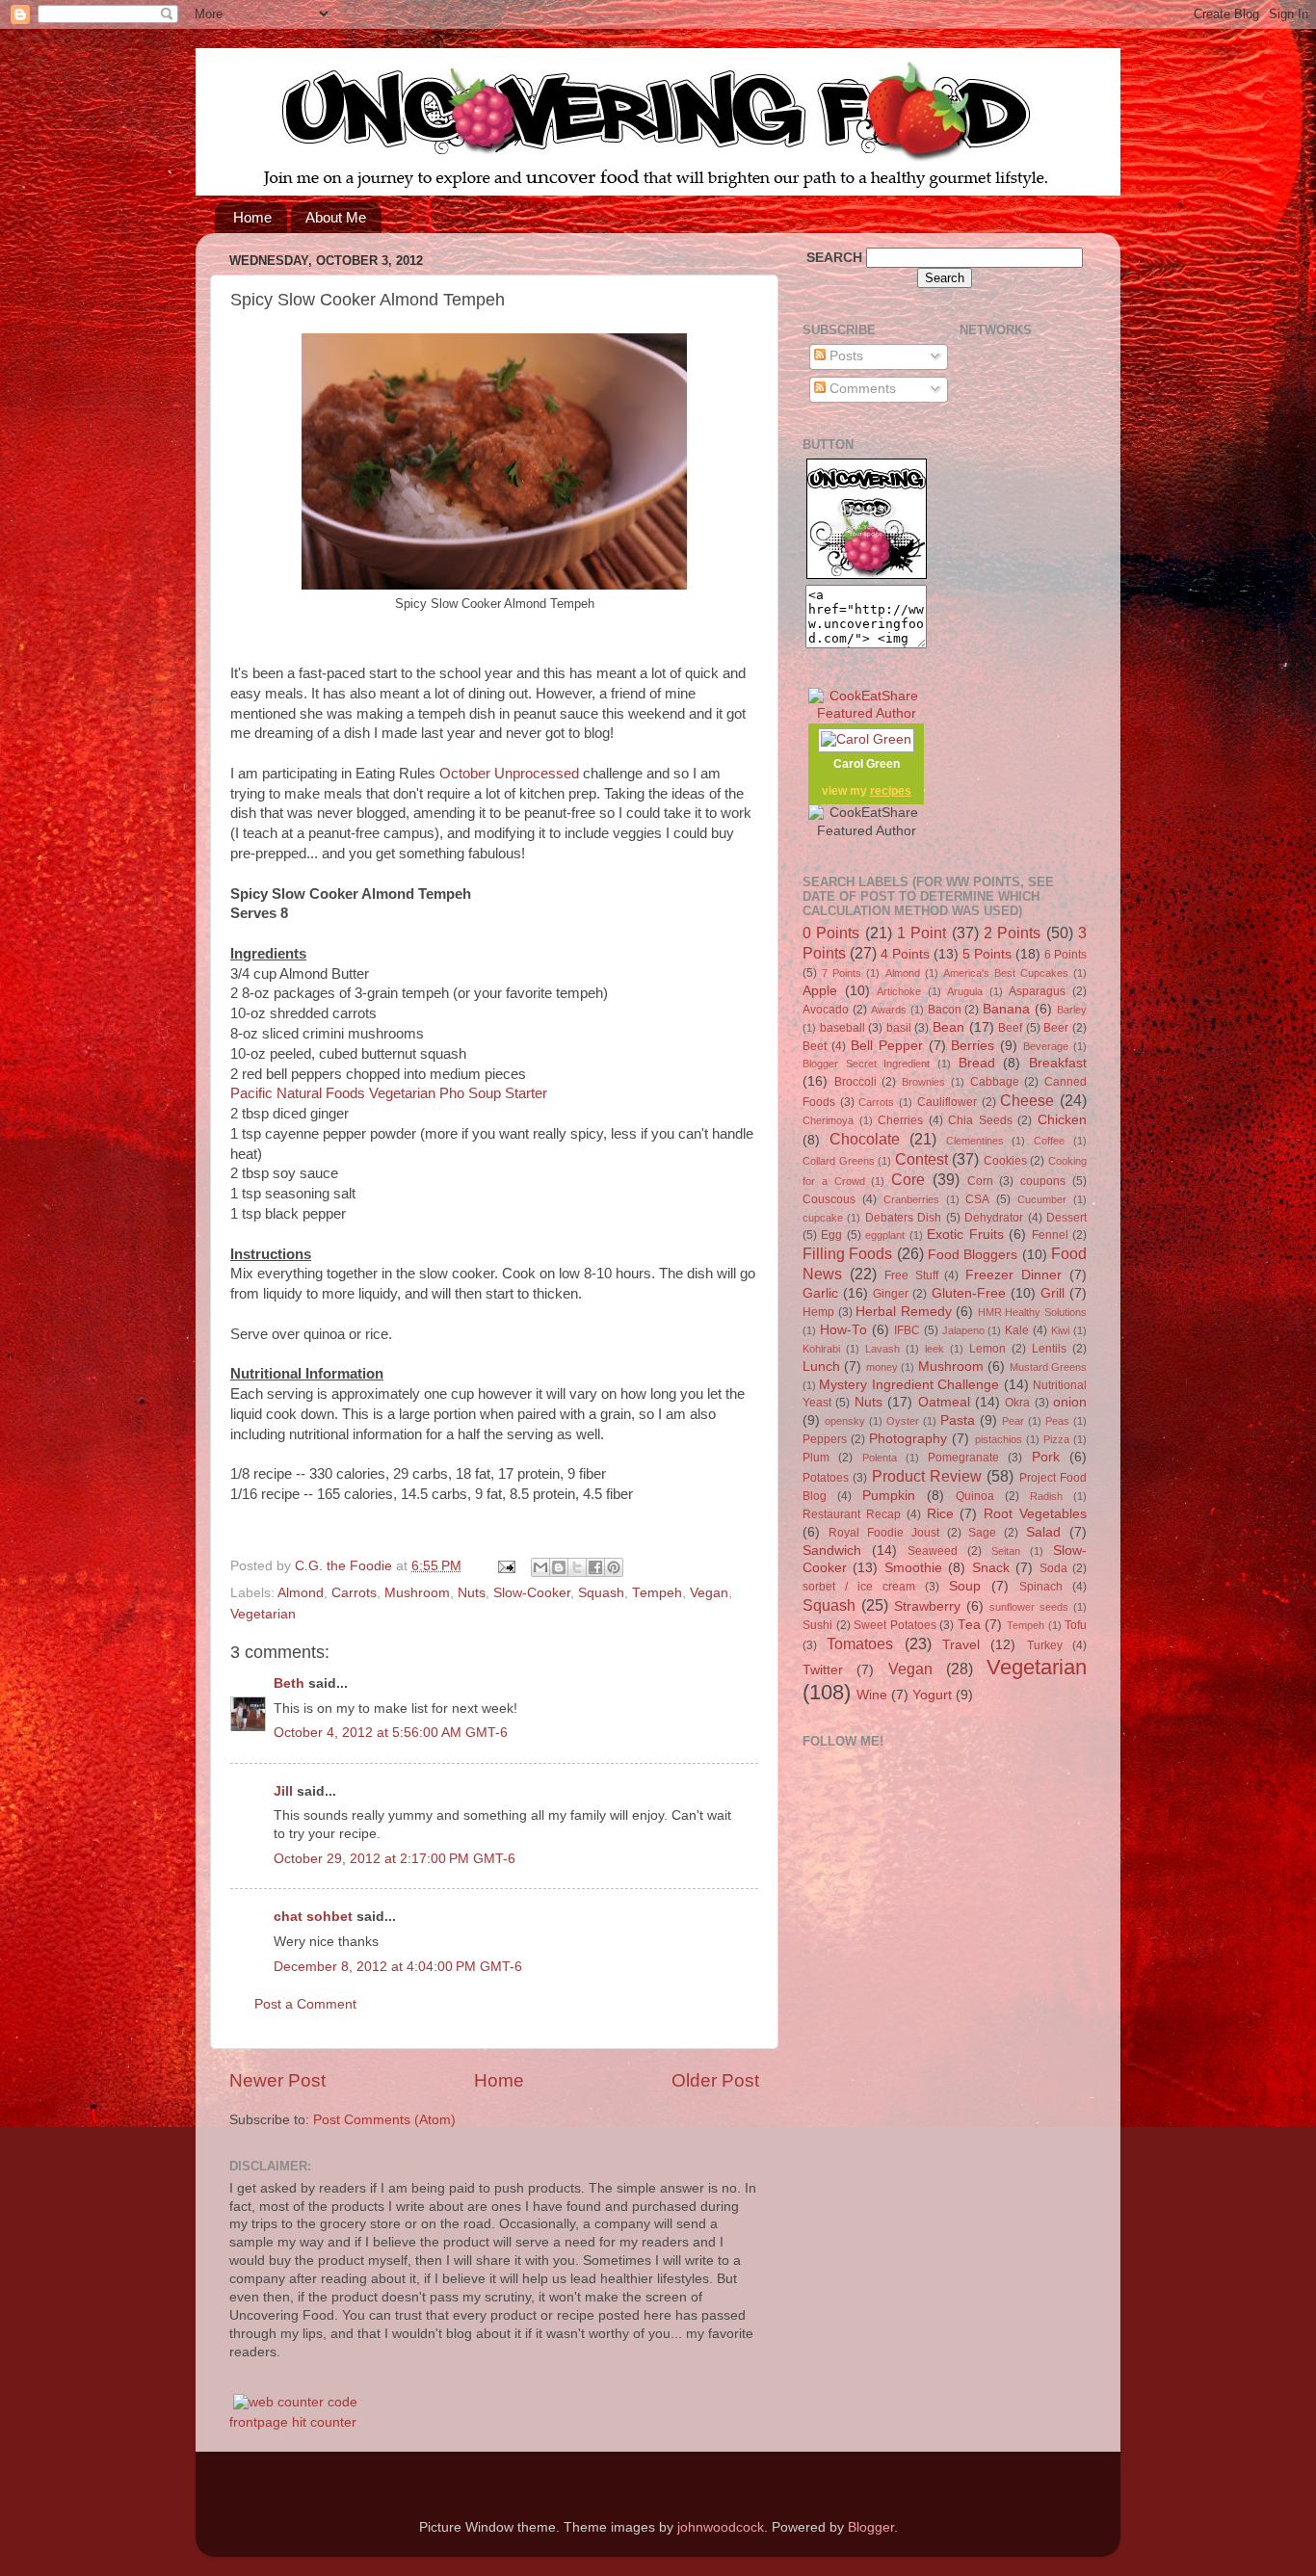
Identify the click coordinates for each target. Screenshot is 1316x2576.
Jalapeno (963, 1330)
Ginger (891, 1294)
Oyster (903, 1421)
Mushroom (417, 1593)
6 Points (1066, 955)
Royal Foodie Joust (884, 1533)
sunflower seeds (1029, 1607)
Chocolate (865, 1139)
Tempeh (657, 1593)
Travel (961, 1645)
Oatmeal (944, 1402)
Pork (1046, 1457)
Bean (948, 1027)
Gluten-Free (969, 1293)
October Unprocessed (509, 774)
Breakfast (1058, 1063)
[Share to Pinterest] (614, 1567)
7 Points (842, 973)
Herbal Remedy (904, 1312)
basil (899, 1028)
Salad (1043, 1532)
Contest (921, 1159)
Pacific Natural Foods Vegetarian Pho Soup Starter (389, 1093)
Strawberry (927, 1606)
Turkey (1045, 1645)
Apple (820, 991)
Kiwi (1060, 1330)
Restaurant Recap (852, 1514)
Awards (889, 1010)
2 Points (1012, 933)
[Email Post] (505, 1566)
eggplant (885, 1235)
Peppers (825, 1439)
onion (1070, 1402)
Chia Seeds (980, 1120)
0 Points (831, 933)
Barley (1072, 1010)
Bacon (945, 1010)
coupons (1043, 1181)
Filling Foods (847, 1253)
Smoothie (913, 1568)
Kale (1017, 1330)
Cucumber (1042, 1199)
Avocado (826, 1010)
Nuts (472, 1593)
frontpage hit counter (293, 2422)
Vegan (709, 1593)
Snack (991, 1568)
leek (934, 1349)
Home (252, 217)
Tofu (1076, 1625)
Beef (1010, 1028)
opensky (845, 1421)
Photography (908, 1439)
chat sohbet (313, 1917)
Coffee (1049, 1141)
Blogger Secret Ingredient (866, 1064)
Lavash (882, 1349)
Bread (977, 1063)
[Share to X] (577, 1567)
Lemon (987, 1349)
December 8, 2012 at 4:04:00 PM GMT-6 (398, 1967)
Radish (1046, 1496)
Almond (301, 1593)
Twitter (823, 1670)
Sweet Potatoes (895, 1625)
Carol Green (867, 764)
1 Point (921, 933)
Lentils (1049, 1349)
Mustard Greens (1048, 1367)
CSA (977, 1199)
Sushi (817, 1625)
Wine (872, 1695)
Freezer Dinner (1013, 1275)
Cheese (1027, 1100)
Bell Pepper (887, 1046)
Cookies (1005, 1161)
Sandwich (832, 1551)
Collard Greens (839, 1161)
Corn (980, 1181)
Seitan (1006, 1551)
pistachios (999, 1439)
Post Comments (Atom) (384, 2120)
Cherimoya (828, 1120)
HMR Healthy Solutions (1032, 1312)
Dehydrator (994, 1218)
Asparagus (1037, 991)
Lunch (821, 1367)
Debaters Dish (903, 1218)
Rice (940, 1514)
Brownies (923, 1082)
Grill (1053, 1293)
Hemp (818, 1312)
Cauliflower (947, 1102)
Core (908, 1179)
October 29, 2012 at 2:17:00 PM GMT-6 (395, 1859)
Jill (283, 1791)
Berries (973, 1046)
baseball (842, 1028)
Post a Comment (305, 2004)
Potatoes (826, 1478)
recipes (891, 791)
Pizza (1056, 1439)
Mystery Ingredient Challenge (909, 1385)
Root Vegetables (1035, 1514)
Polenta (880, 1458)
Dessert (1066, 1218)
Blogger (871, 2527)
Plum (816, 1458)
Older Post (715, 2080)
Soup (965, 1586)
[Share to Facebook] (595, 1567)
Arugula (965, 991)
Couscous (829, 1199)
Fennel (1050, 1235)
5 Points (987, 954)
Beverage (1046, 1046)
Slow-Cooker (532, 1593)
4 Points (905, 954)
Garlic (820, 1293)
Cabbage (995, 1082)
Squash (601, 1593)
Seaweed (933, 1551)
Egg (831, 1235)
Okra (1017, 1403)
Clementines (975, 1141)
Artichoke (899, 991)
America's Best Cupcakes (1006, 973)
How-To (843, 1330)
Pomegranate (963, 1458)
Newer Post (277, 2080)
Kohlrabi (821, 1349)
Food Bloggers (973, 1255)
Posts (844, 356)
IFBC (907, 1330)
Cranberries (911, 1199)
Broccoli (855, 1082)
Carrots (354, 1593)
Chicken (1062, 1120)
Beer (1056, 1028)
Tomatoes (860, 1643)
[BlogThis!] (559, 1567)
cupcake (823, 1218)
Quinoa (975, 1496)
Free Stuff (911, 1275)
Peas (1057, 1421)
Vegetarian (263, 1614)
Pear (1013, 1421)
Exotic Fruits (965, 1235)
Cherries (900, 1120)
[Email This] (540, 1567)
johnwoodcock (721, 2527)
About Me (336, 217)
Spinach (1041, 1587)
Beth (289, 1683)
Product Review (927, 1476)
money (882, 1367)
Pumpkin (889, 1496)
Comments (861, 389)
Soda (1053, 1568)
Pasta (958, 1420)
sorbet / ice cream (859, 1587)
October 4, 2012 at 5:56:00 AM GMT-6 (391, 1733)
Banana (1006, 1009)
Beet (815, 1046)
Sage (982, 1533)
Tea (969, 1625)
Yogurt (932, 1695)
